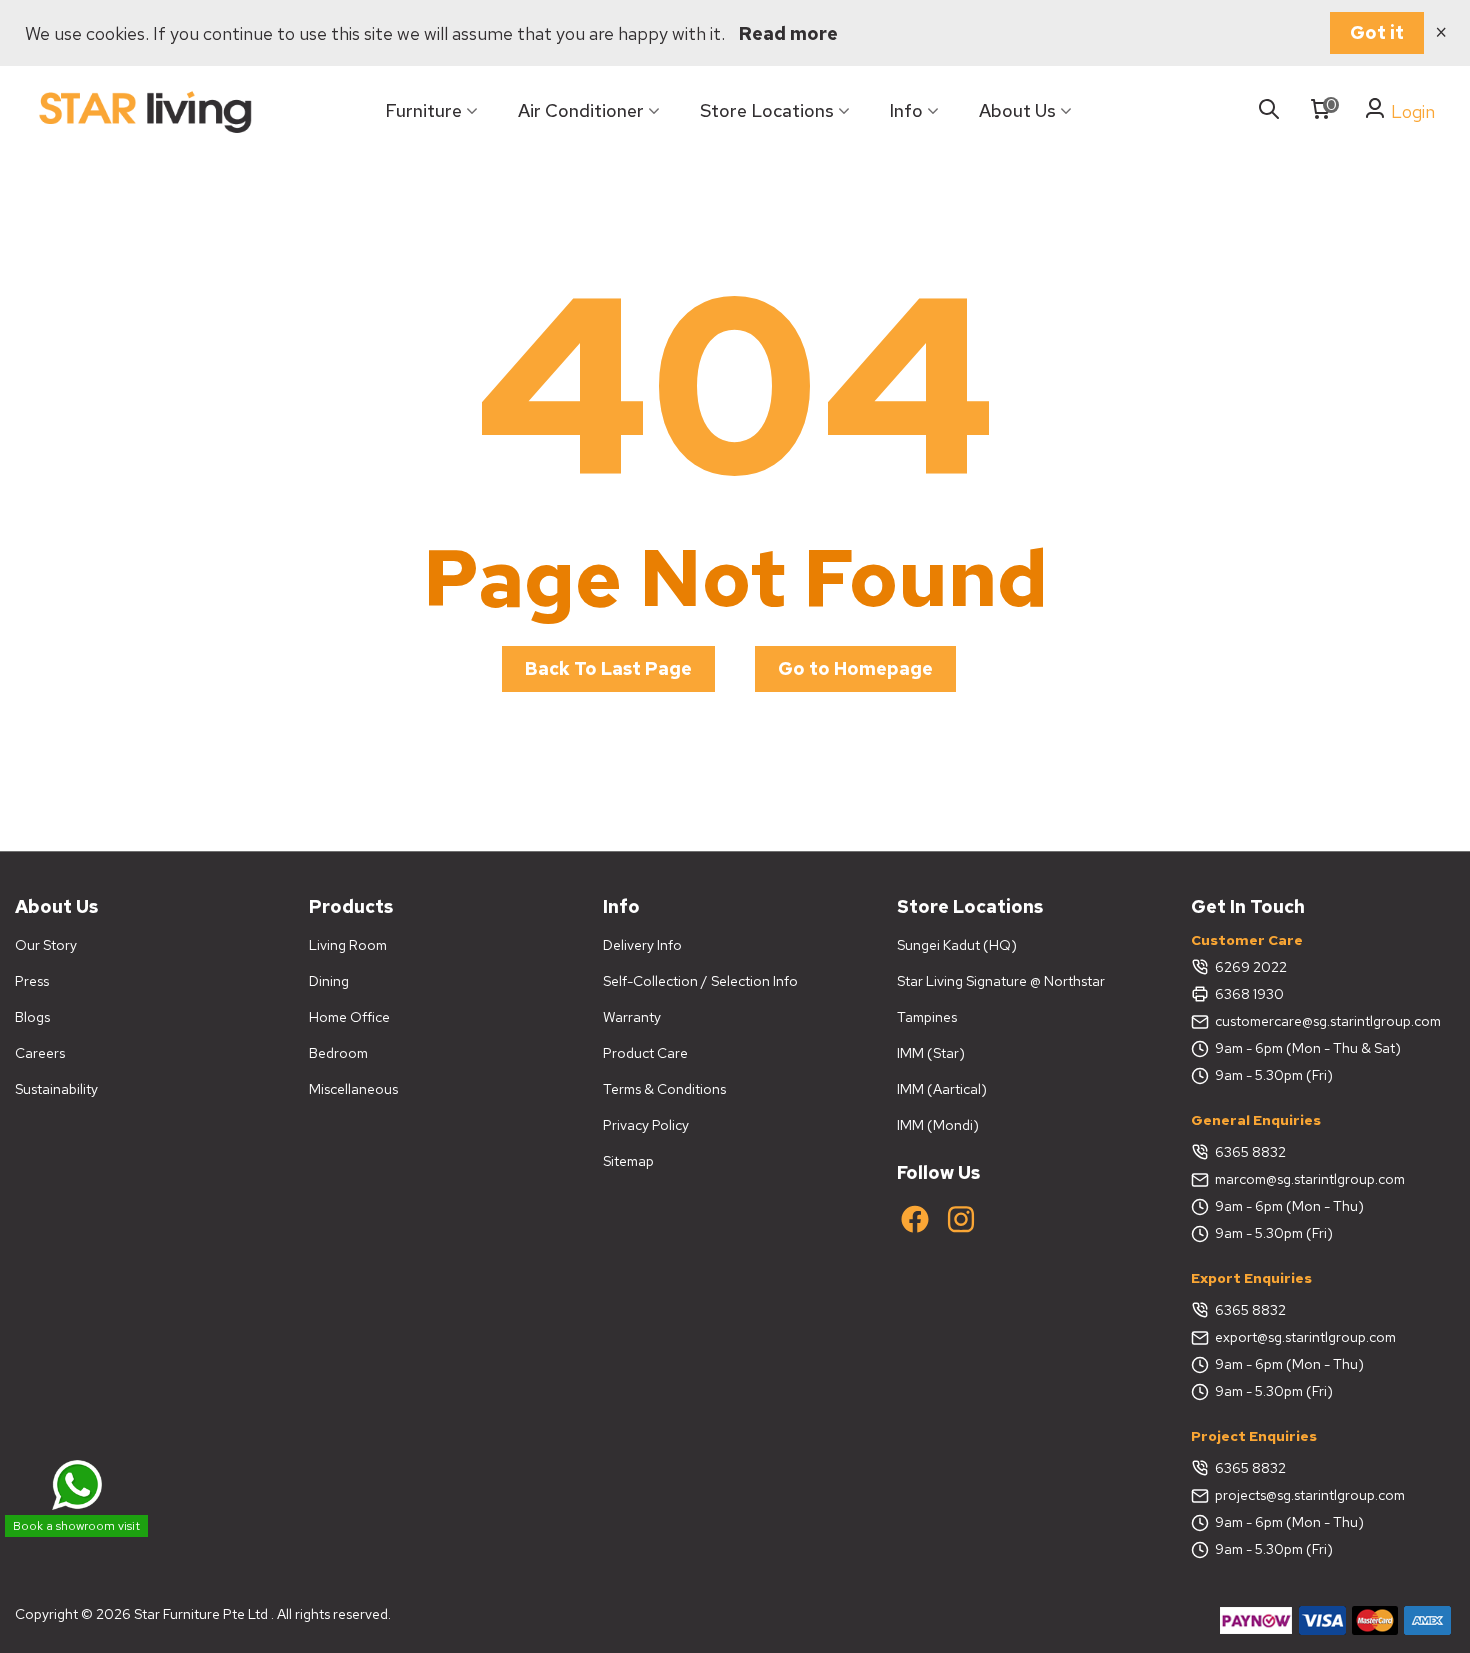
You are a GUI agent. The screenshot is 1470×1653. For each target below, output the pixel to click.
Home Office (349, 1017)
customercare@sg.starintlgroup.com (1328, 1021)
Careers (40, 1053)
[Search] (1269, 110)
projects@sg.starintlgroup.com (1310, 1495)
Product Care (645, 1053)
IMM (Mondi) (938, 1125)
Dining (329, 981)
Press (32, 981)
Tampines (927, 1017)
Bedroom (338, 1053)
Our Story (46, 945)
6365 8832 (1250, 1152)
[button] (608, 669)
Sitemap (628, 1161)
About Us (1017, 110)
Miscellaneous (353, 1089)
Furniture (423, 110)
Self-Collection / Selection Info (700, 981)
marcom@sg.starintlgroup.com (1310, 1179)
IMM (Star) (931, 1053)
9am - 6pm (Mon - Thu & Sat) (1308, 1048)
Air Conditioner (581, 110)
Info (906, 110)
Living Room (348, 945)
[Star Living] (145, 111)
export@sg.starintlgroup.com (1305, 1337)
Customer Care (1247, 940)
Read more (788, 33)
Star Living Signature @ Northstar (1001, 981)
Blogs (32, 1017)
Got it (1377, 32)
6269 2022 (1251, 967)
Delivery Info (642, 945)
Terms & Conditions (664, 1089)
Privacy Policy (646, 1125)
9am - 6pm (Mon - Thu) (1289, 1206)
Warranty (632, 1017)
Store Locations (767, 110)
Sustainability (56, 1089)
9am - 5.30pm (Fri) (1274, 1075)
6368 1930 (1249, 994)
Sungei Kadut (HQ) (957, 945)
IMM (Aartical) (942, 1089)
